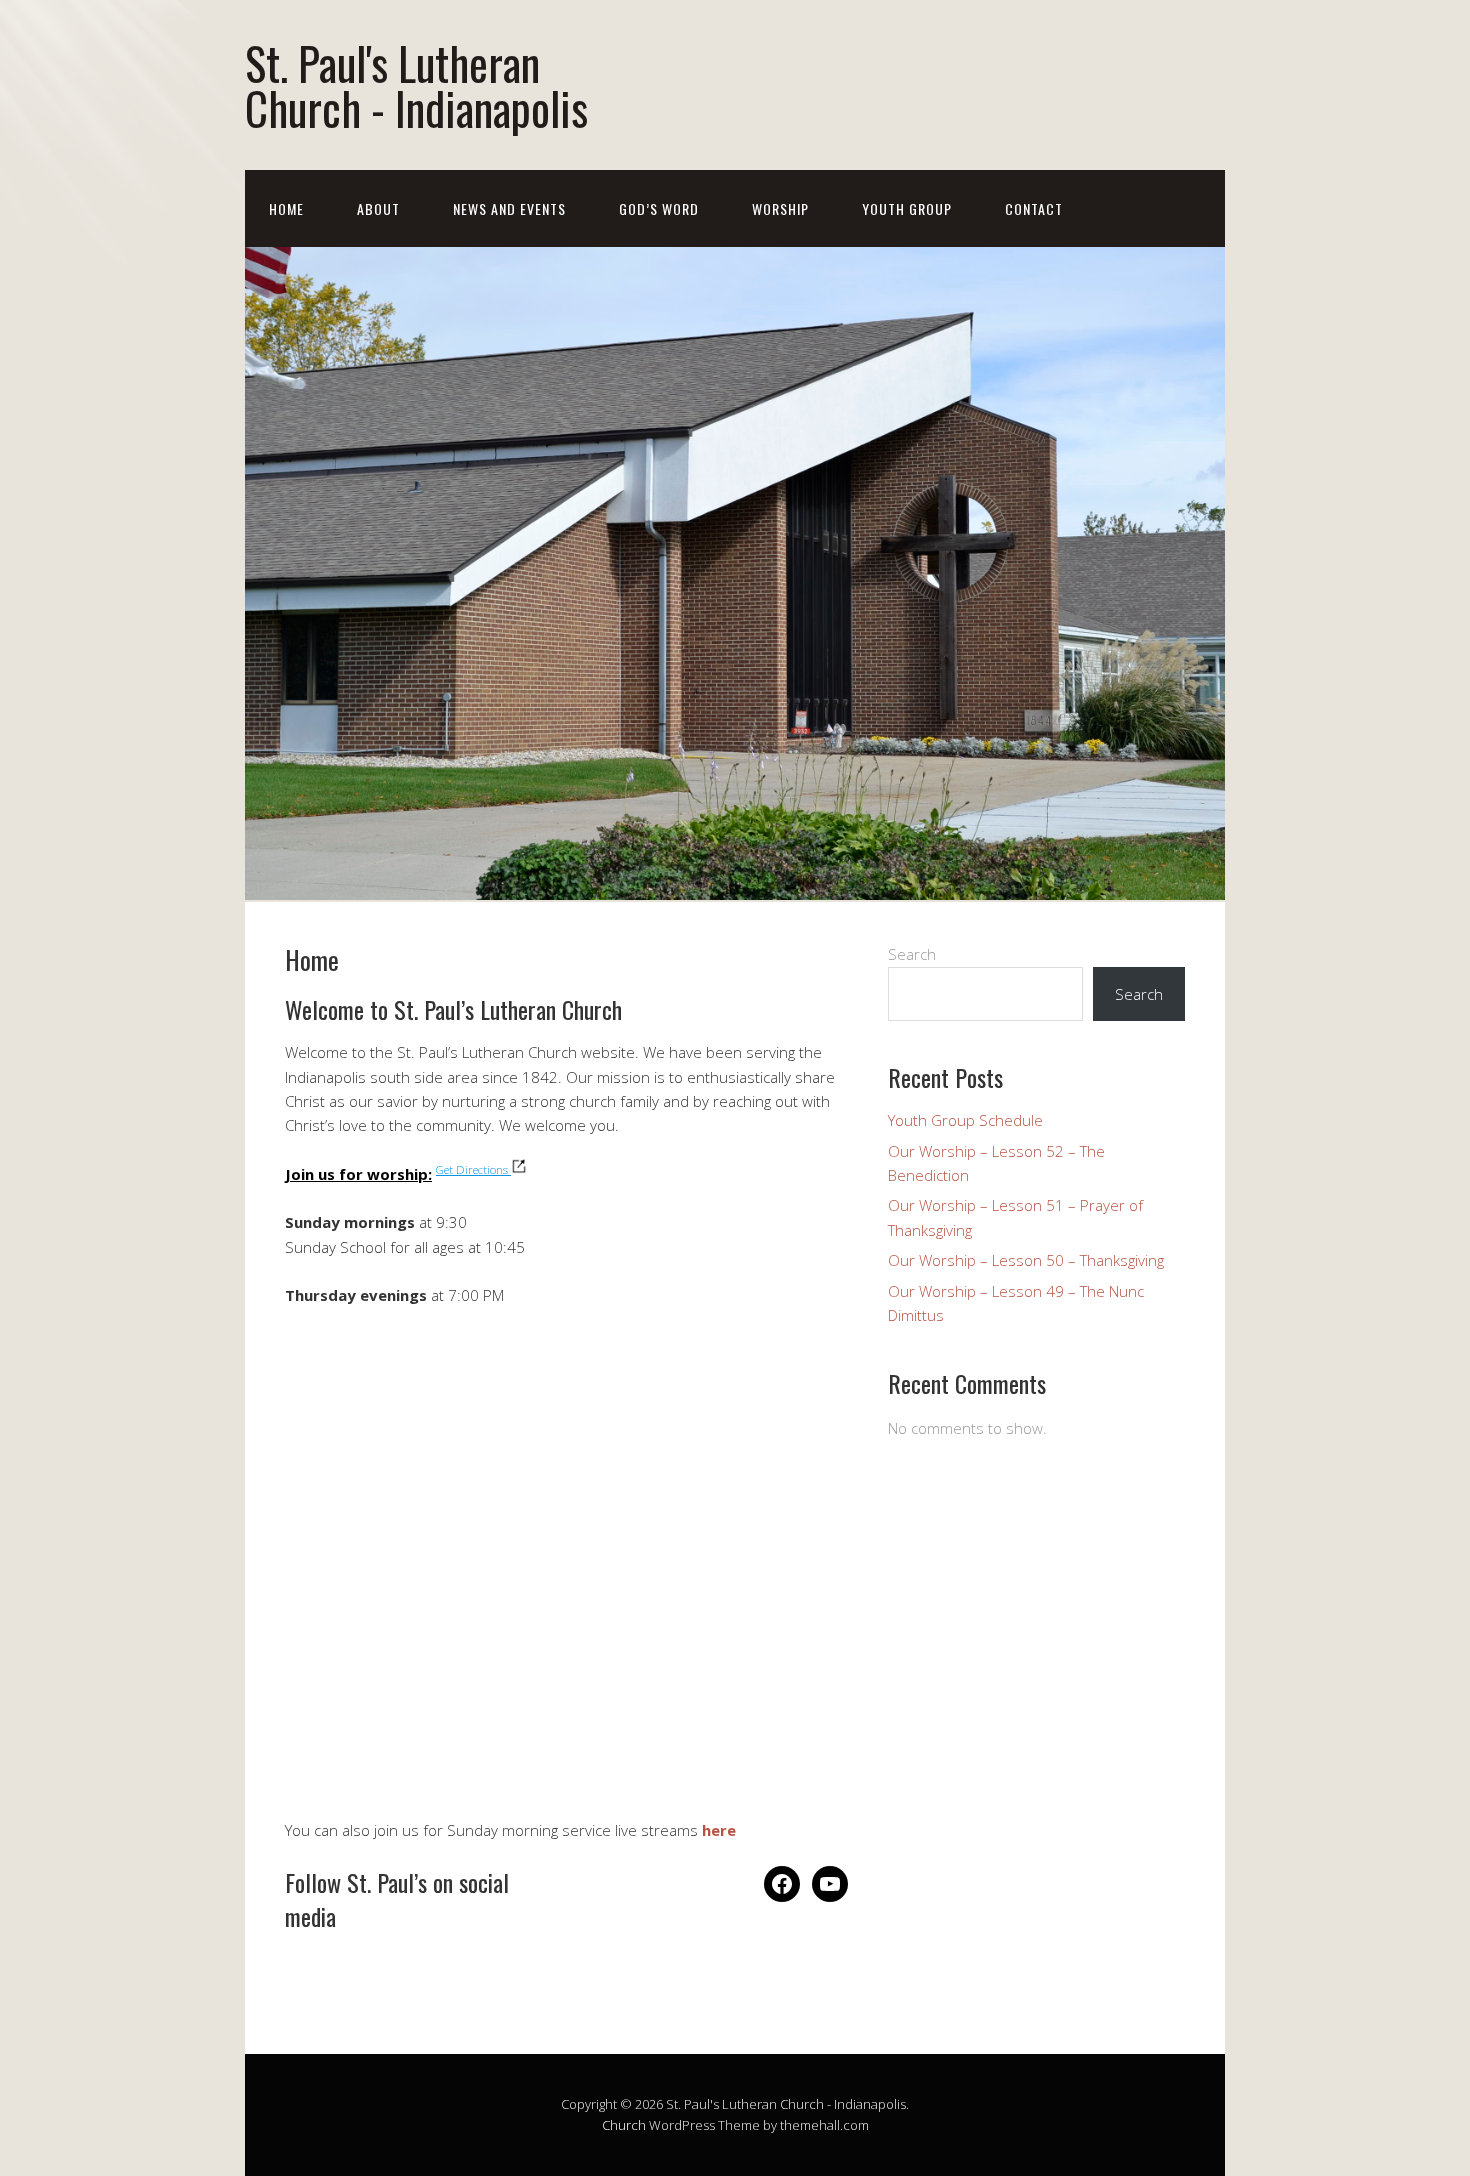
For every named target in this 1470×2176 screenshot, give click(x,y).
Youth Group (907, 208)
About (378, 208)
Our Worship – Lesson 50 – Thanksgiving (1026, 1260)
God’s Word (659, 208)
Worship (780, 208)
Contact (1034, 208)
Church (624, 2125)
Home (286, 208)
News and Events (509, 208)
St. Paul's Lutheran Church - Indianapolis (416, 85)
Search (912, 954)
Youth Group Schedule (965, 1120)
